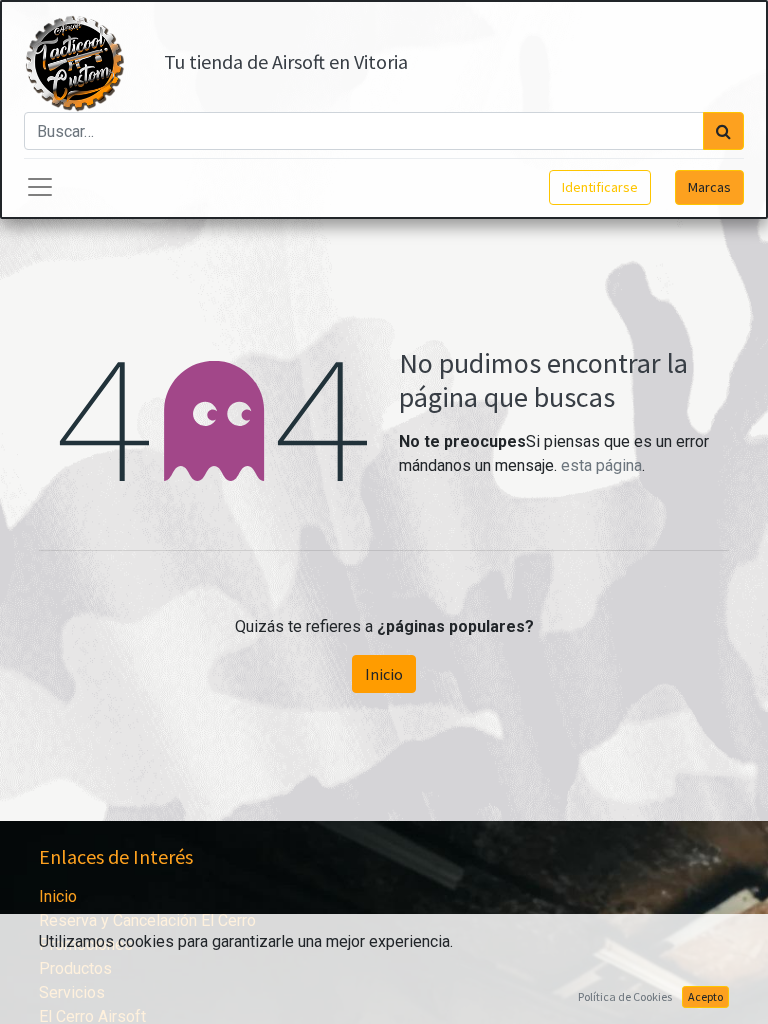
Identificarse (600, 187)
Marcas (709, 187)
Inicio (384, 674)
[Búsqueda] (723, 131)
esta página (601, 465)
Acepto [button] (705, 996)
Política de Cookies (625, 996)
